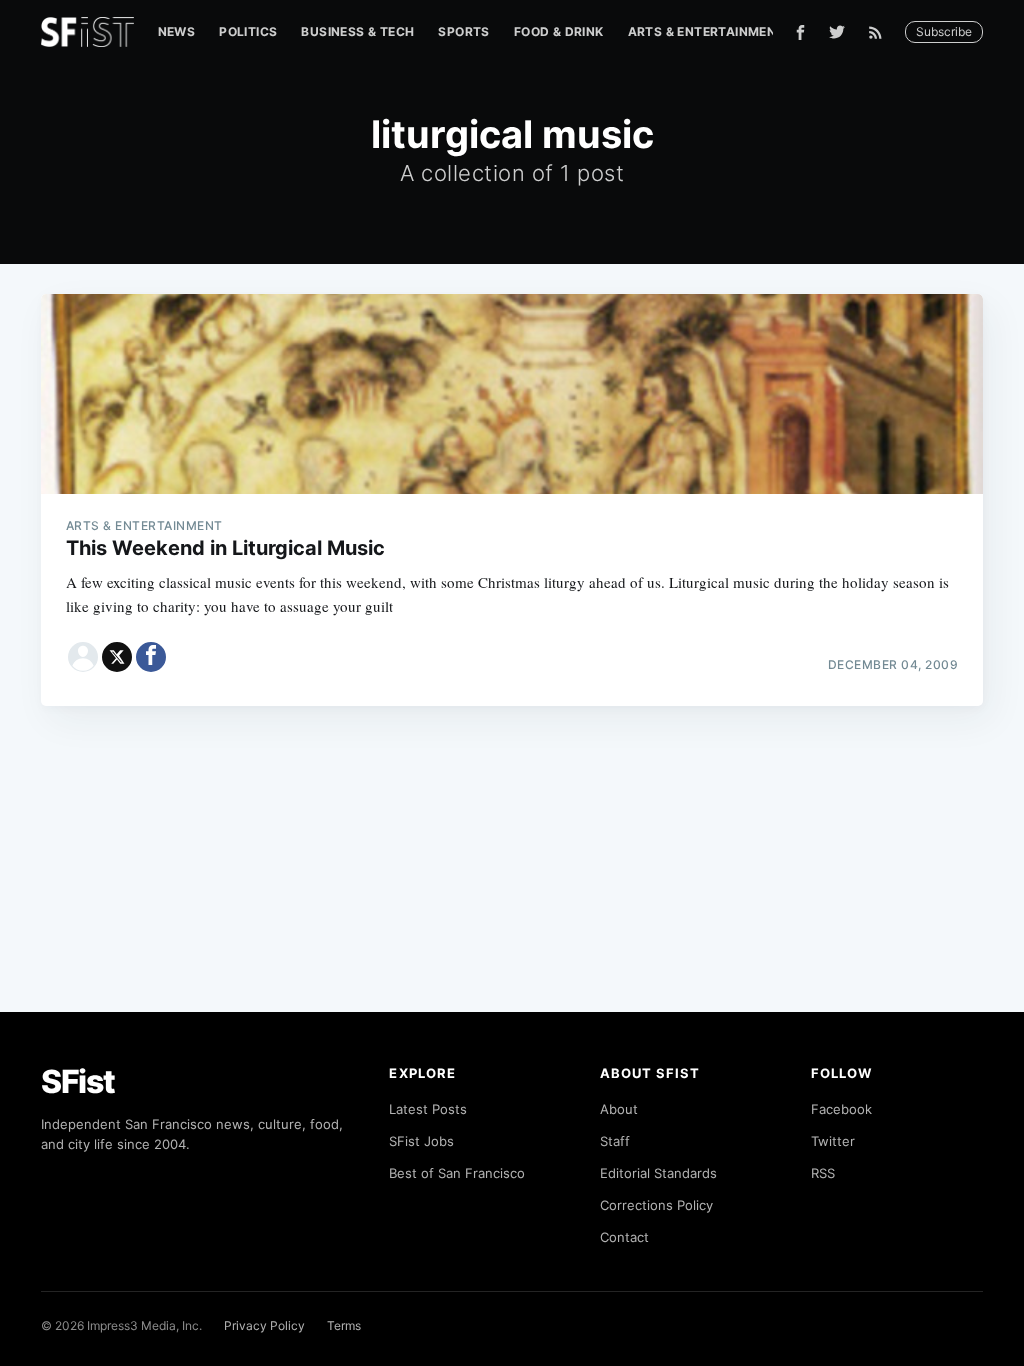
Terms (344, 1325)
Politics (248, 31)
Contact (624, 1237)
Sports (463, 31)
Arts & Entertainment (706, 31)
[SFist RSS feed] (880, 32)
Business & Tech (357, 31)
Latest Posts (428, 1109)
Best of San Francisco (457, 1173)
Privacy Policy (264, 1325)
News (177, 31)
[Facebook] (800, 32)
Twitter (833, 1141)
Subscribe (944, 31)
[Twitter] (837, 32)
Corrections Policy (656, 1205)
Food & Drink (559, 31)
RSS (823, 1173)
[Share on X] (117, 657)
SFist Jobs (421, 1141)
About (619, 1109)
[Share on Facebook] (151, 657)
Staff (615, 1141)
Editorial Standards (658, 1173)
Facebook (841, 1109)
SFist (78, 1081)
